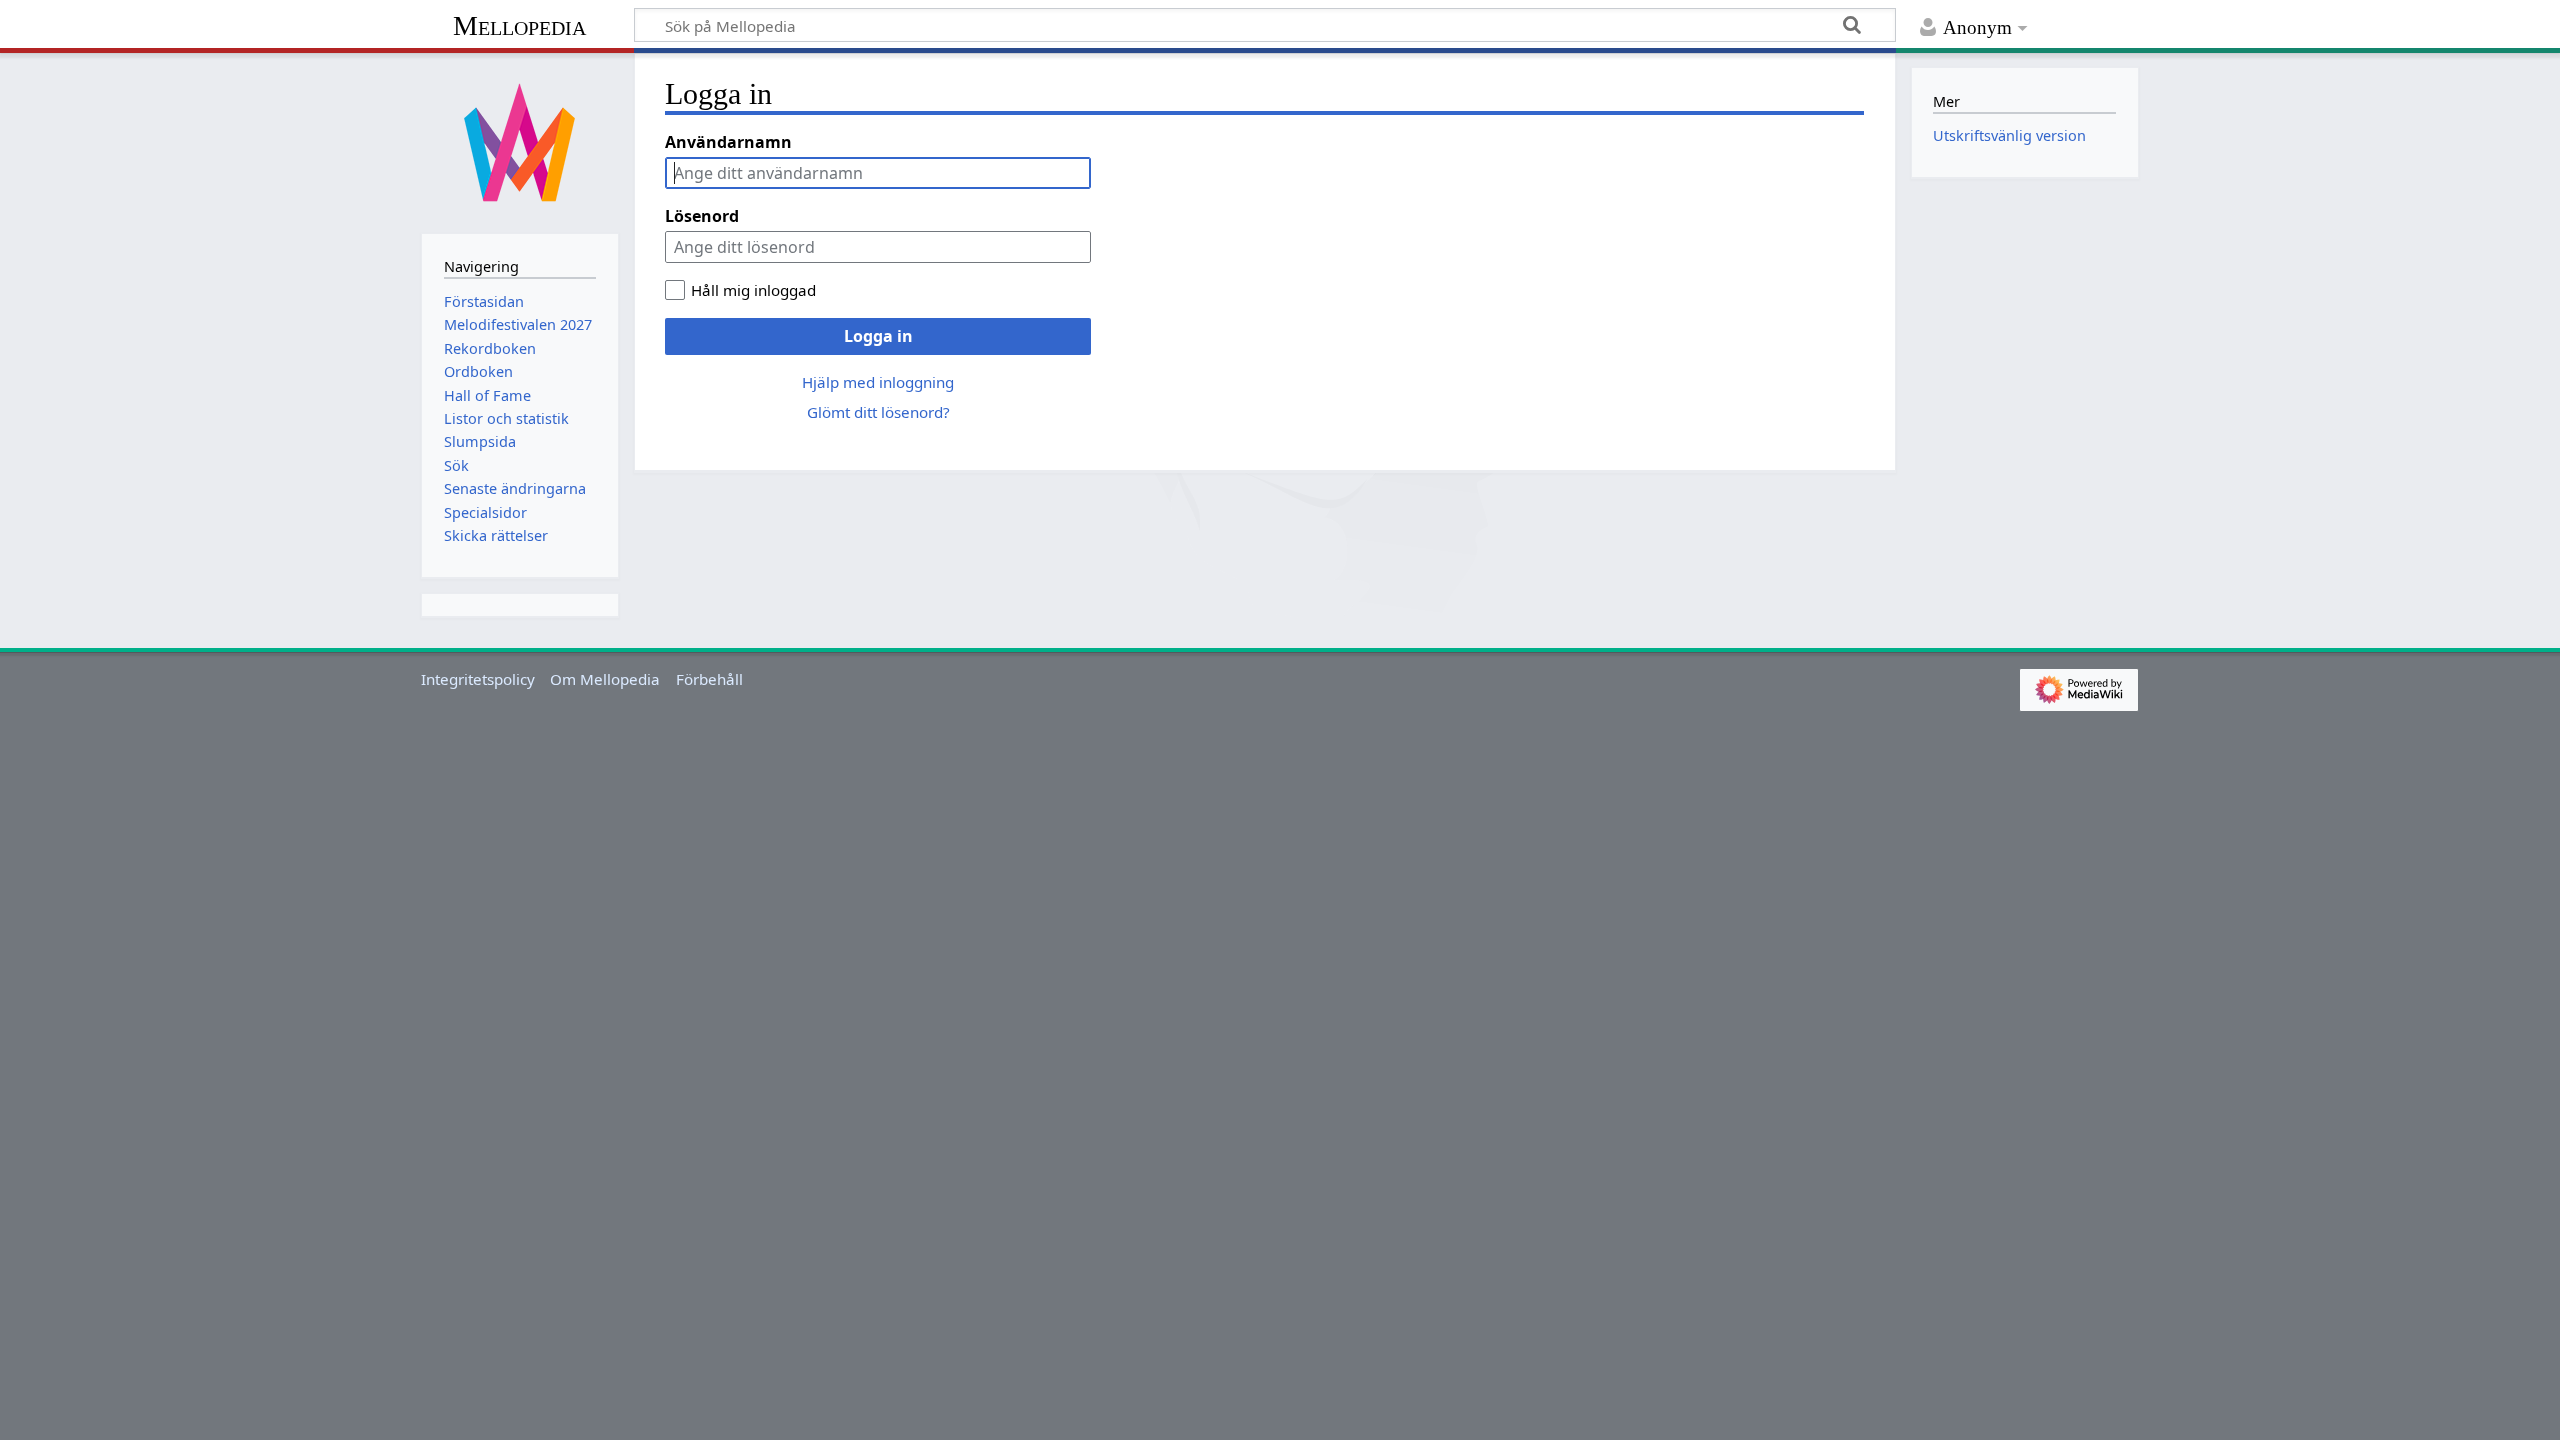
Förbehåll (709, 679)
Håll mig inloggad (753, 290)
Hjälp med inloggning (878, 382)
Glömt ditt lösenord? (878, 412)
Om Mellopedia (605, 679)
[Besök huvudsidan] (520, 141)
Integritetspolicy (478, 679)
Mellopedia (519, 25)
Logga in (878, 336)
